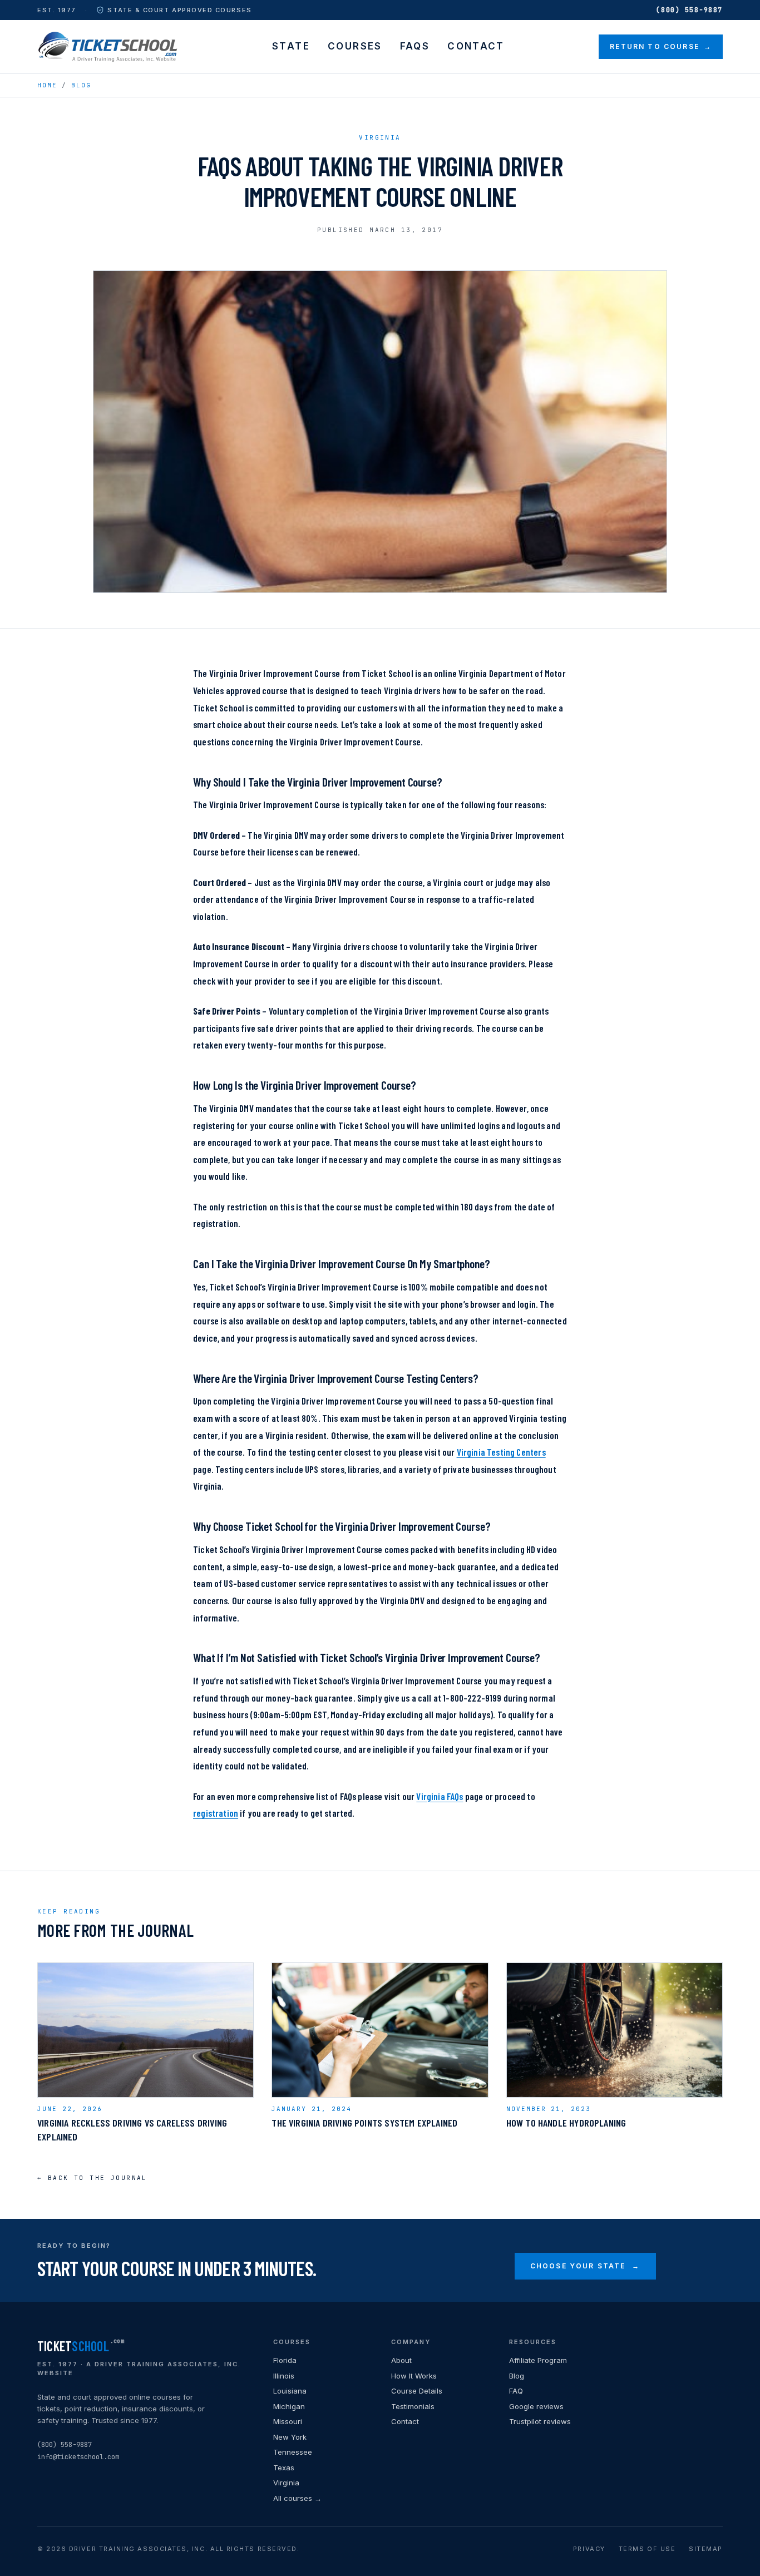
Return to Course (661, 46)
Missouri (288, 2421)
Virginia (286, 2483)
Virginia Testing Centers (501, 1452)
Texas (284, 2468)
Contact (476, 46)
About (401, 2360)
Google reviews (536, 2406)
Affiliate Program (538, 2360)
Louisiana (290, 2391)
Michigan (289, 2406)
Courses (355, 46)
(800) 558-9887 (689, 10)
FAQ (516, 2391)
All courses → (297, 2498)
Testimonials (413, 2406)
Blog (81, 85)
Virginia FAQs (440, 1796)
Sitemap (706, 2549)
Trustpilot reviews (540, 2421)
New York (290, 2437)
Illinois (284, 2376)
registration (216, 1813)
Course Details (417, 2391)
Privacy (589, 2549)
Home (47, 85)
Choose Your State (585, 2266)
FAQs (415, 46)
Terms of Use (647, 2549)
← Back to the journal (92, 2178)
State (291, 46)
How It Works (414, 2376)
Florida (285, 2360)
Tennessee (293, 2452)
